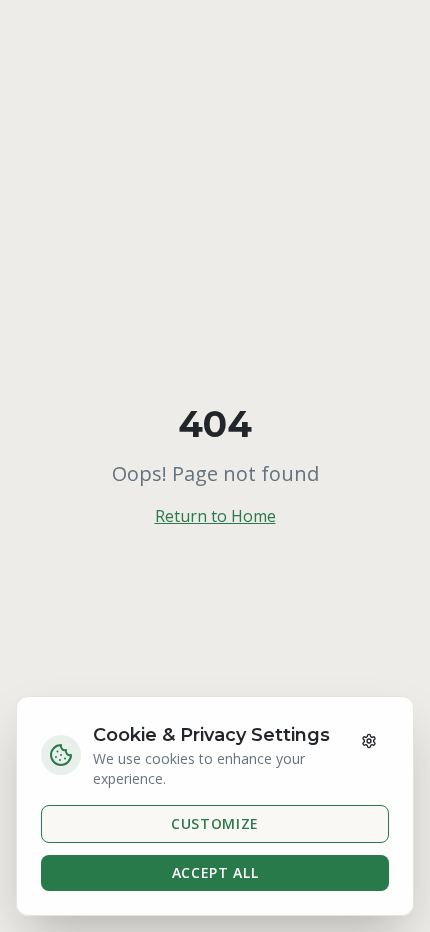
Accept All (215, 872)
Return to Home (215, 516)
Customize (215, 823)
